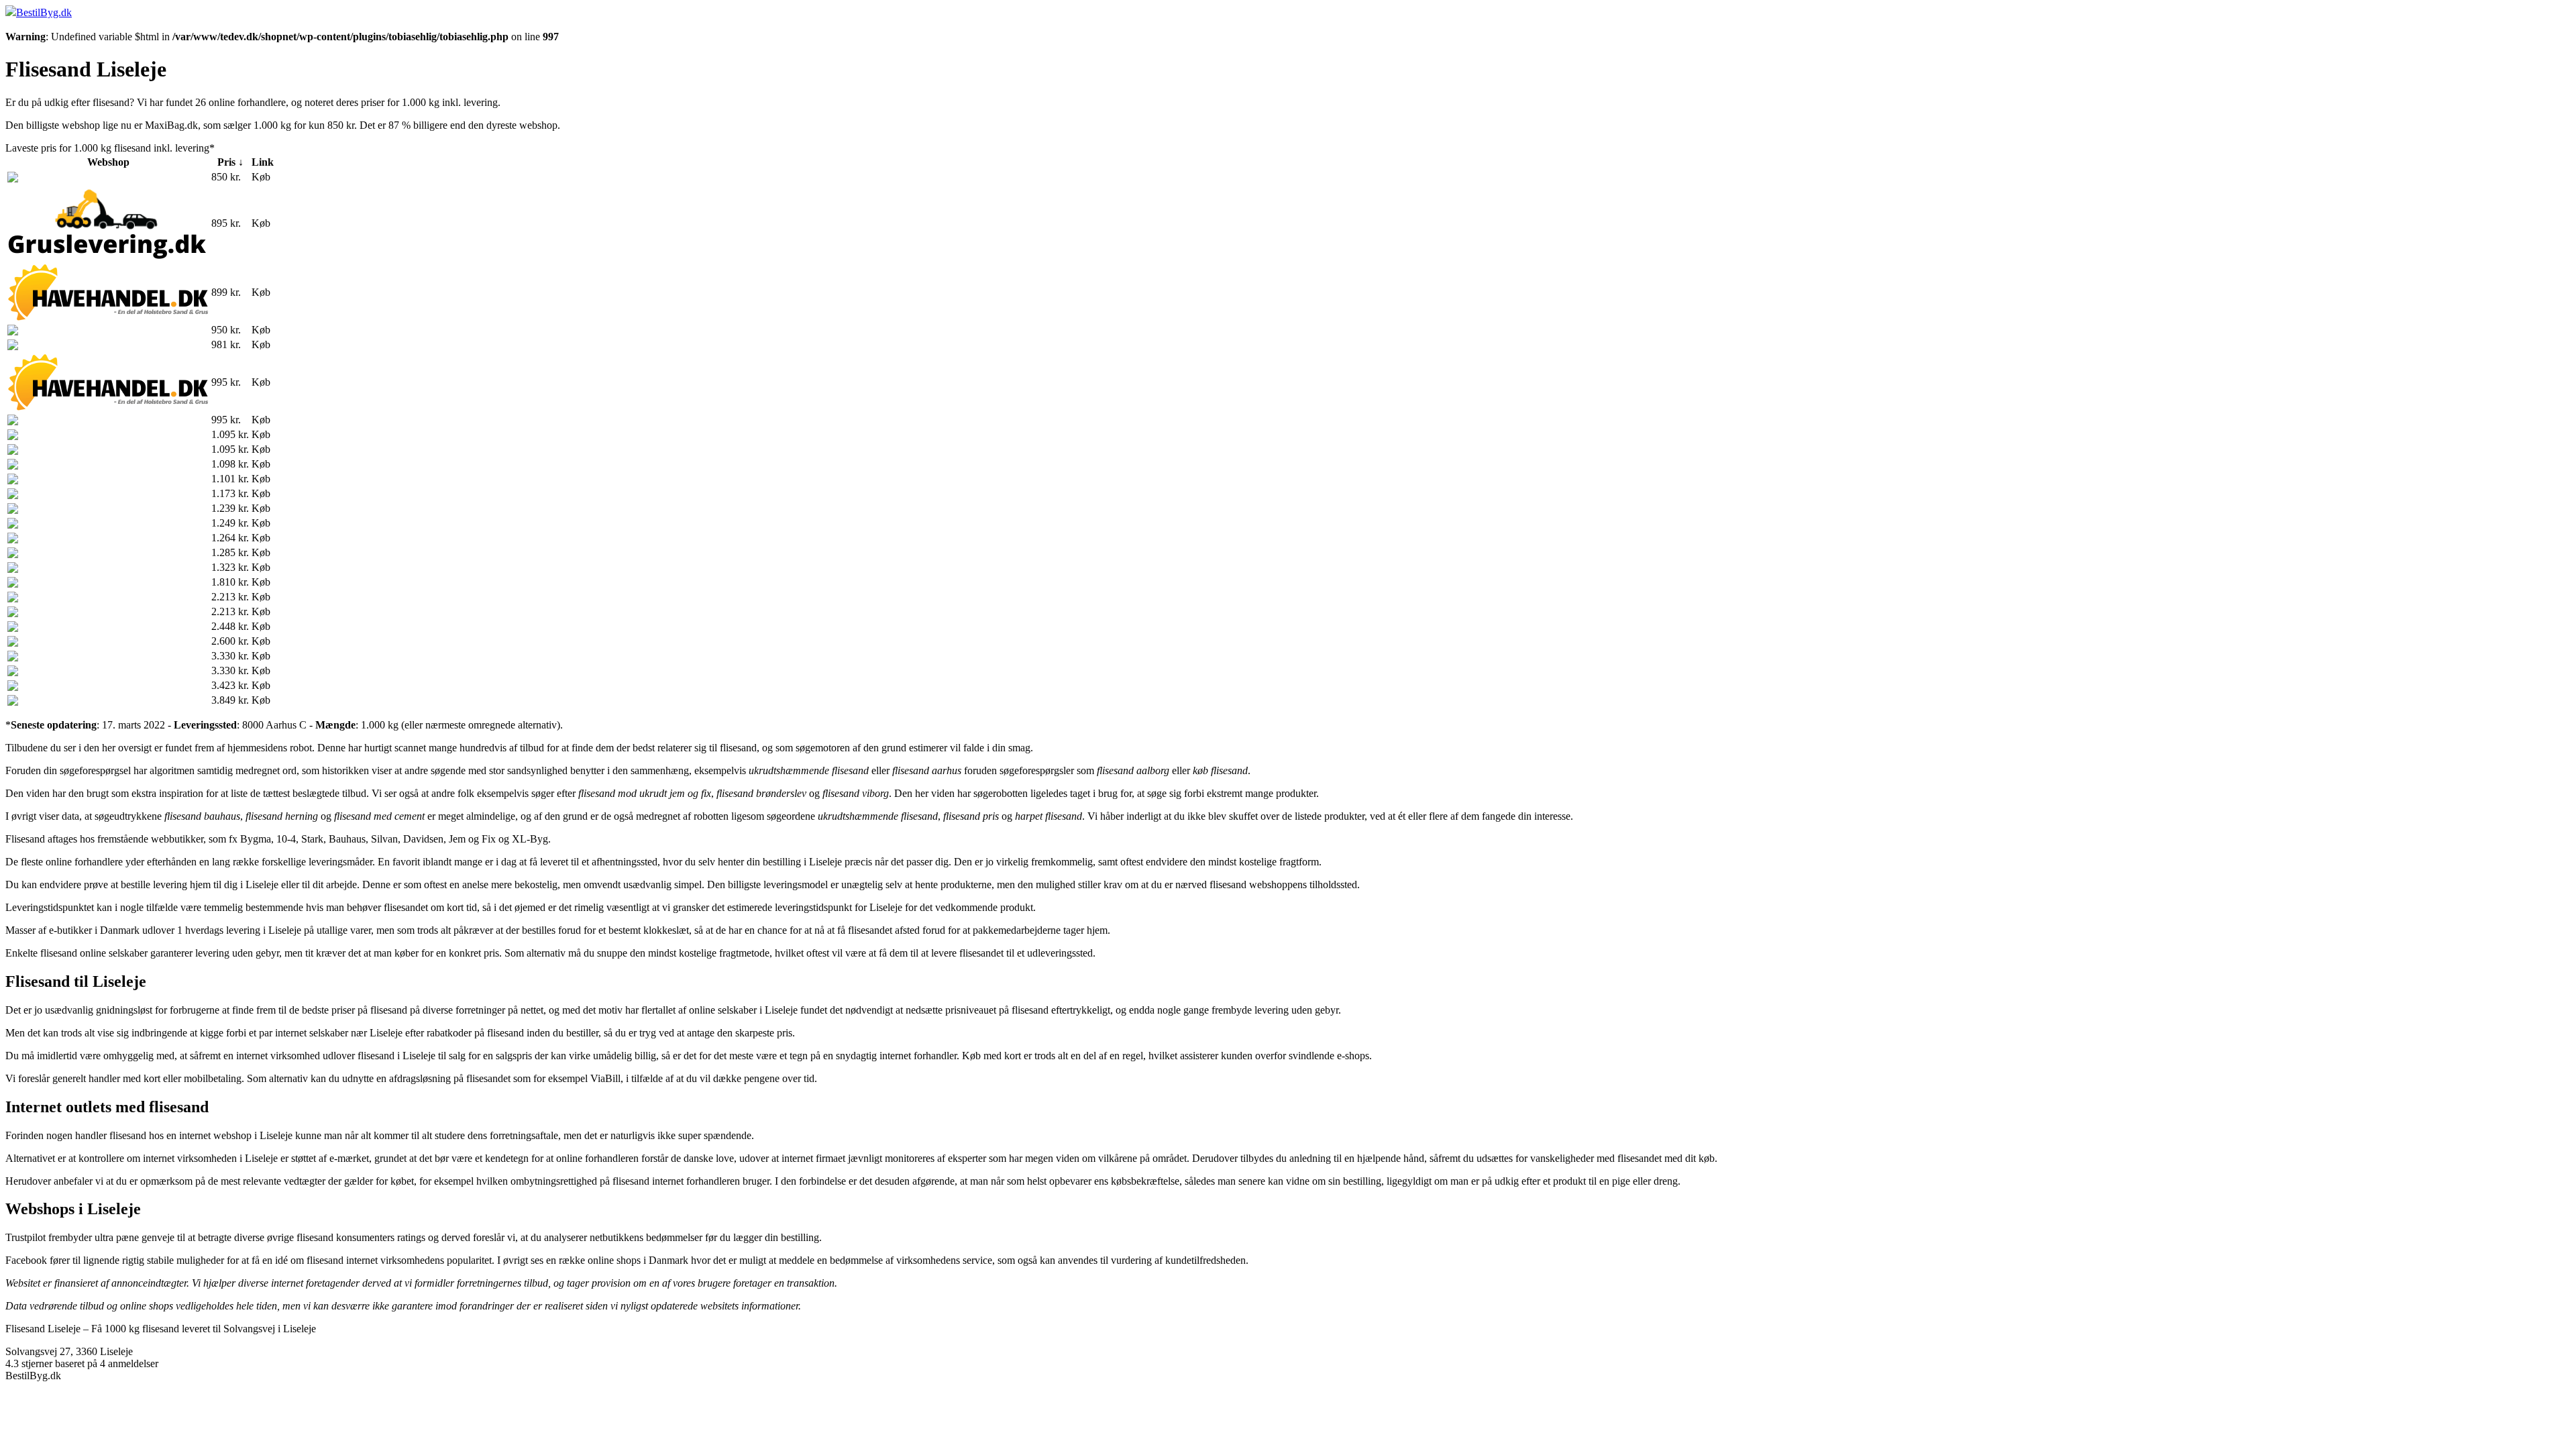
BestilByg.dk (44, 12)
